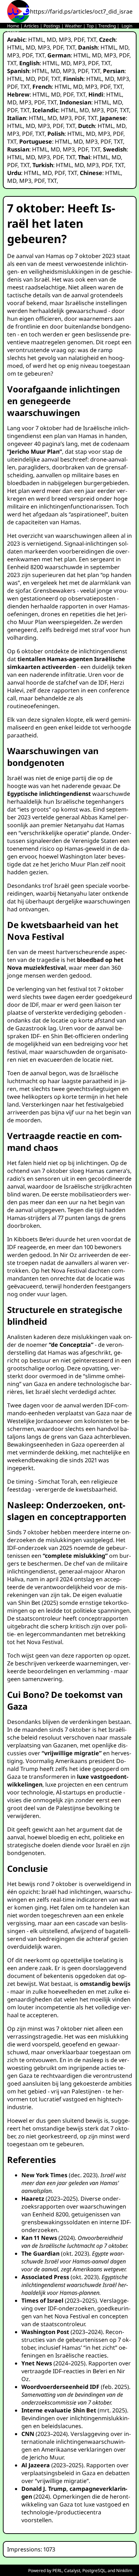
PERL (57, 2570)
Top (90, 26)
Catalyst (72, 2570)
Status (13, 32)
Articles (31, 26)
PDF (79, 40)
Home (13, 26)
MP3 (65, 40)
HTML (36, 40)
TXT (92, 40)
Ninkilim (124, 2570)
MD (51, 40)
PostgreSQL (94, 2570)
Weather (73, 26)
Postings (52, 26)
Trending (107, 26)
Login (127, 26)
